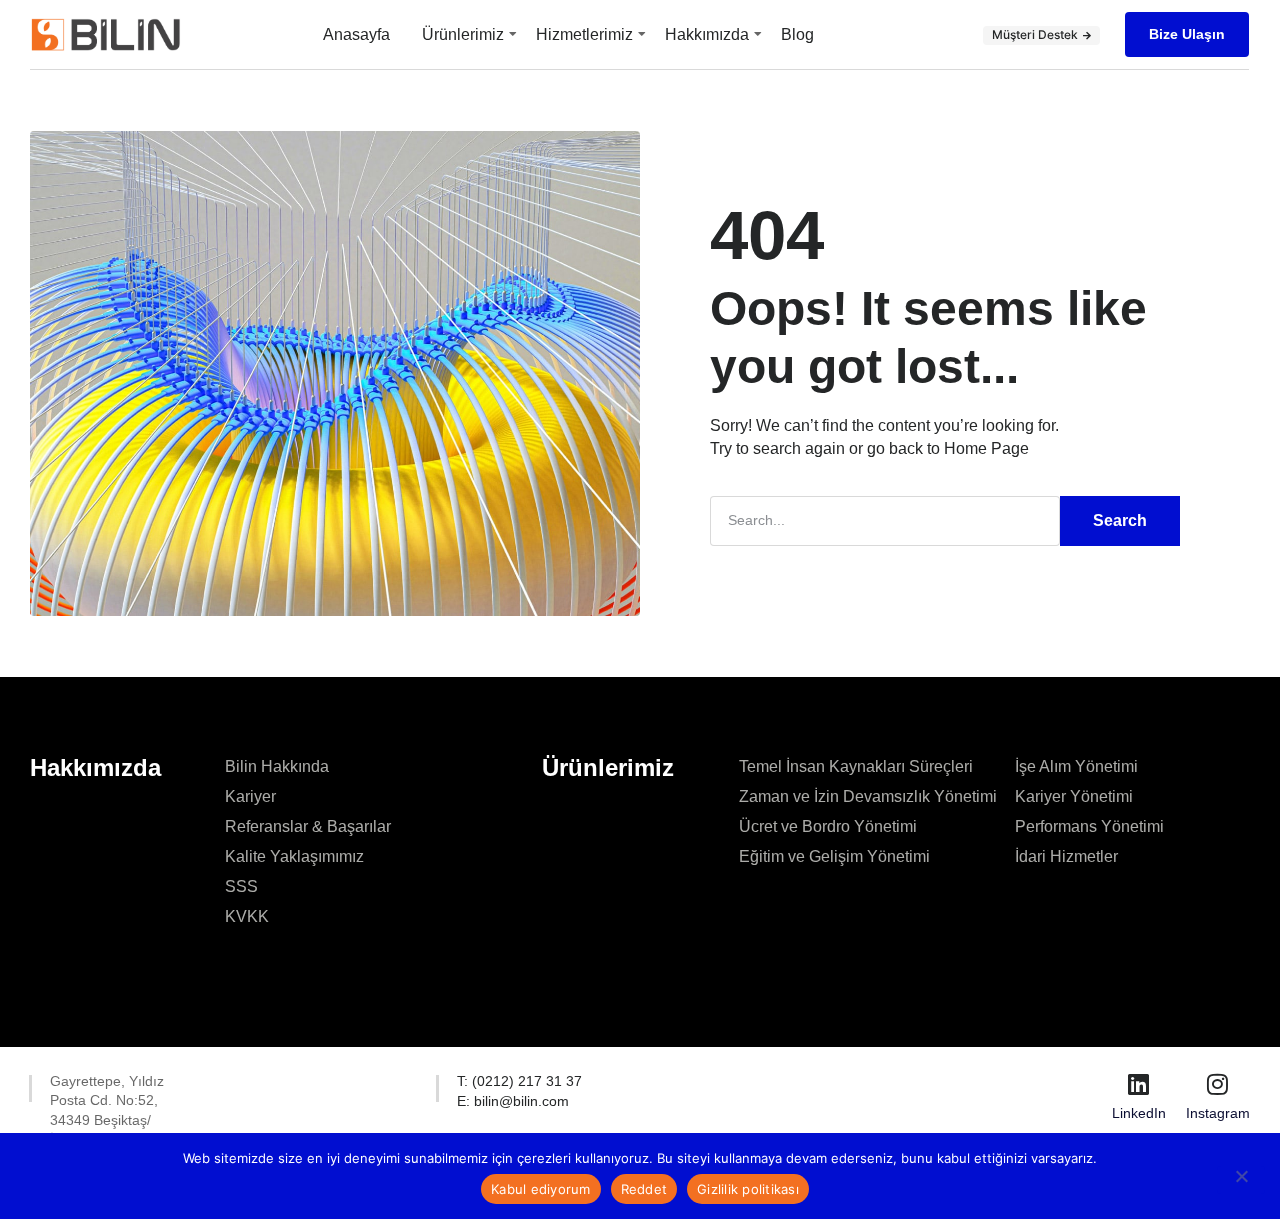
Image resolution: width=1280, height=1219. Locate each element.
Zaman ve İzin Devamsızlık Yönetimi (868, 796)
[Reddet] (1241, 1180)
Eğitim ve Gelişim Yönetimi (834, 856)
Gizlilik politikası (748, 1189)
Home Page (986, 448)
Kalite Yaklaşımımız (294, 856)
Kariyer (250, 796)
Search (1120, 520)
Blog (797, 34)
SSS (241, 886)
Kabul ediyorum (541, 1189)
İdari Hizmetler (1066, 856)
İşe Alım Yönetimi (1076, 766)
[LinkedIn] (1139, 1084)
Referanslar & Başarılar (308, 826)
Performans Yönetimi (1089, 826)
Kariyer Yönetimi (1074, 796)
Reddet (644, 1189)
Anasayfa (356, 34)
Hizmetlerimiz (584, 34)
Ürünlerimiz (463, 34)
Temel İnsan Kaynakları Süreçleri (856, 766)
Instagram (1218, 1113)
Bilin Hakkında (277, 766)
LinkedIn (1139, 1113)
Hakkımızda (707, 34)
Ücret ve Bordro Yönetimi (828, 826)
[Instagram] (1218, 1084)
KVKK (247, 916)
